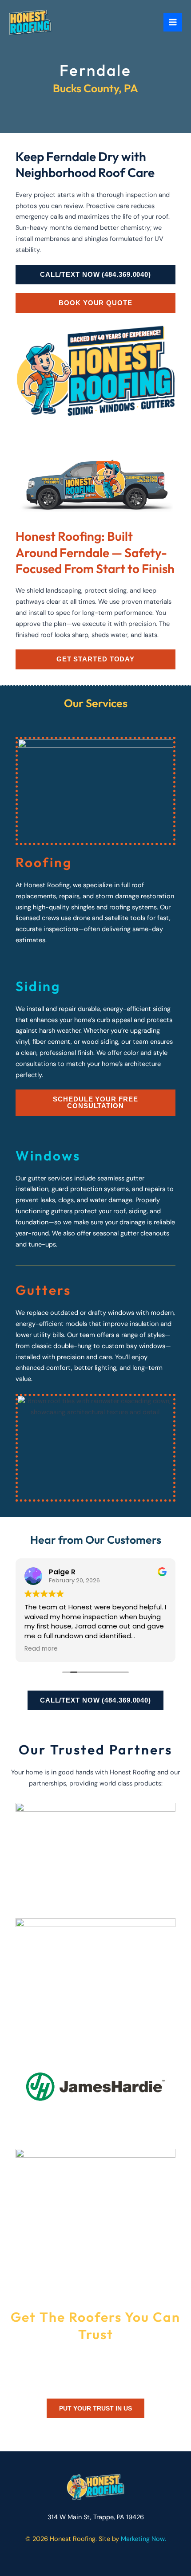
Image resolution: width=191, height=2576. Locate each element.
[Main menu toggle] (173, 22)
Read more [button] (41, 1649)
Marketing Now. (143, 2539)
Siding (38, 986)
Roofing (44, 862)
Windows (48, 1156)
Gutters (43, 1290)
